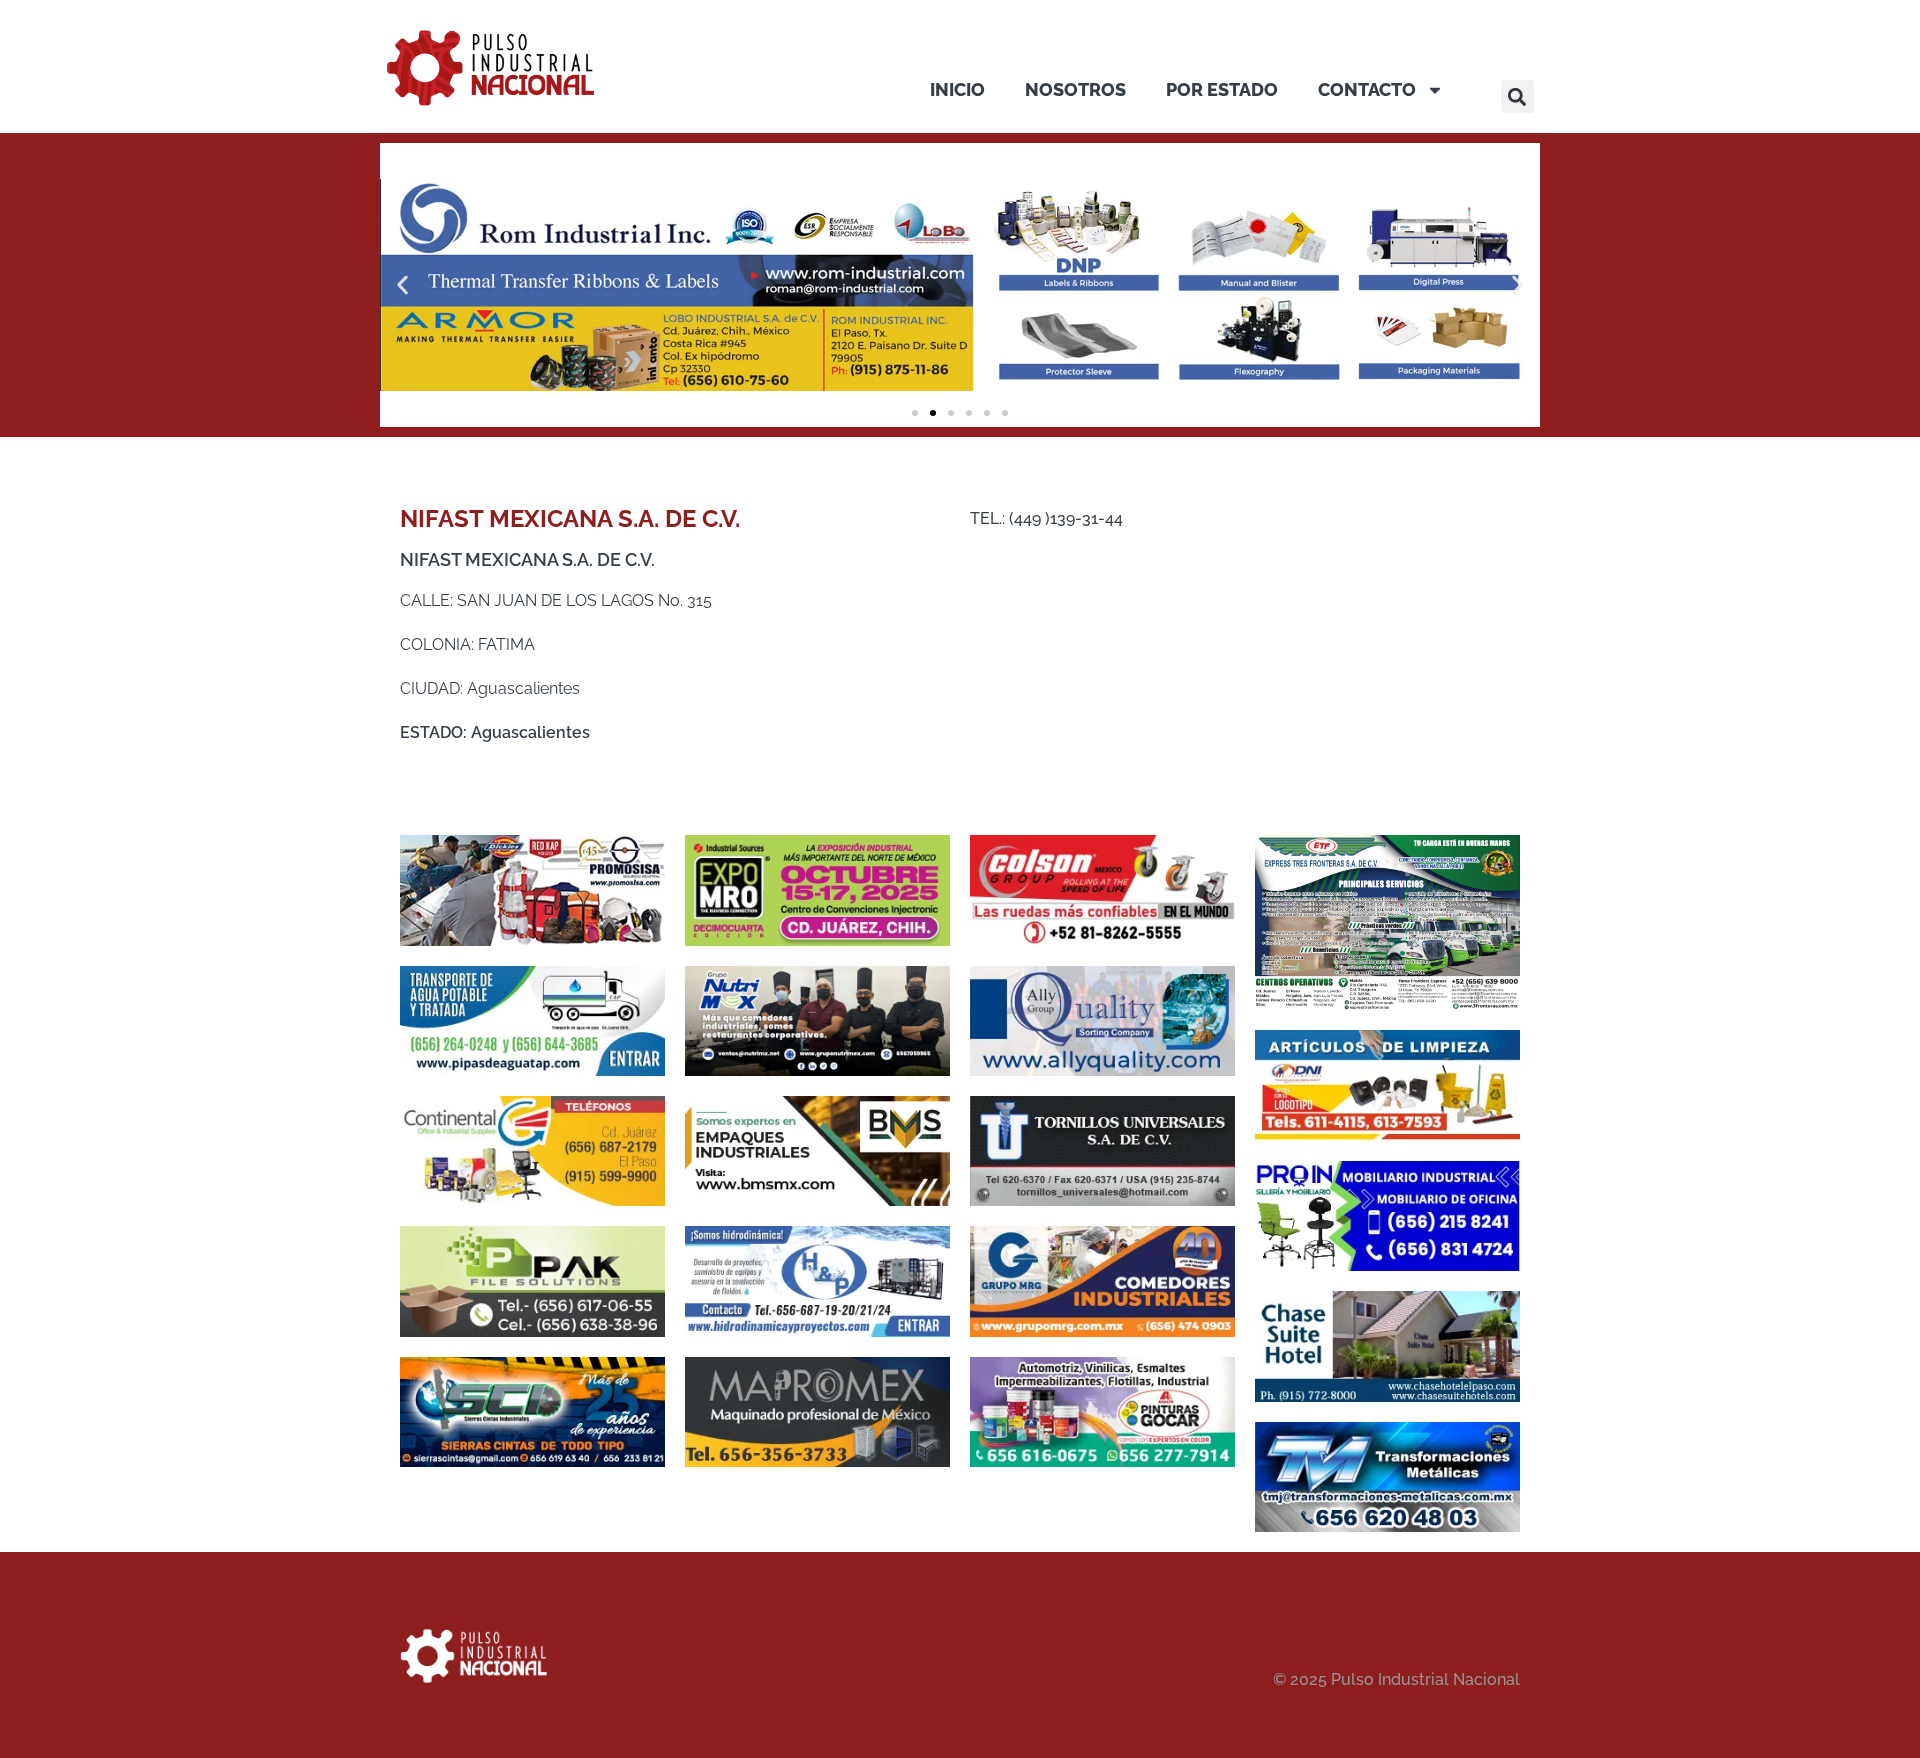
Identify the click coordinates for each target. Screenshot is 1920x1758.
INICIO (957, 89)
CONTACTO (1367, 89)
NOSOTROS (1075, 89)
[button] (1517, 96)
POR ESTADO (1222, 89)
